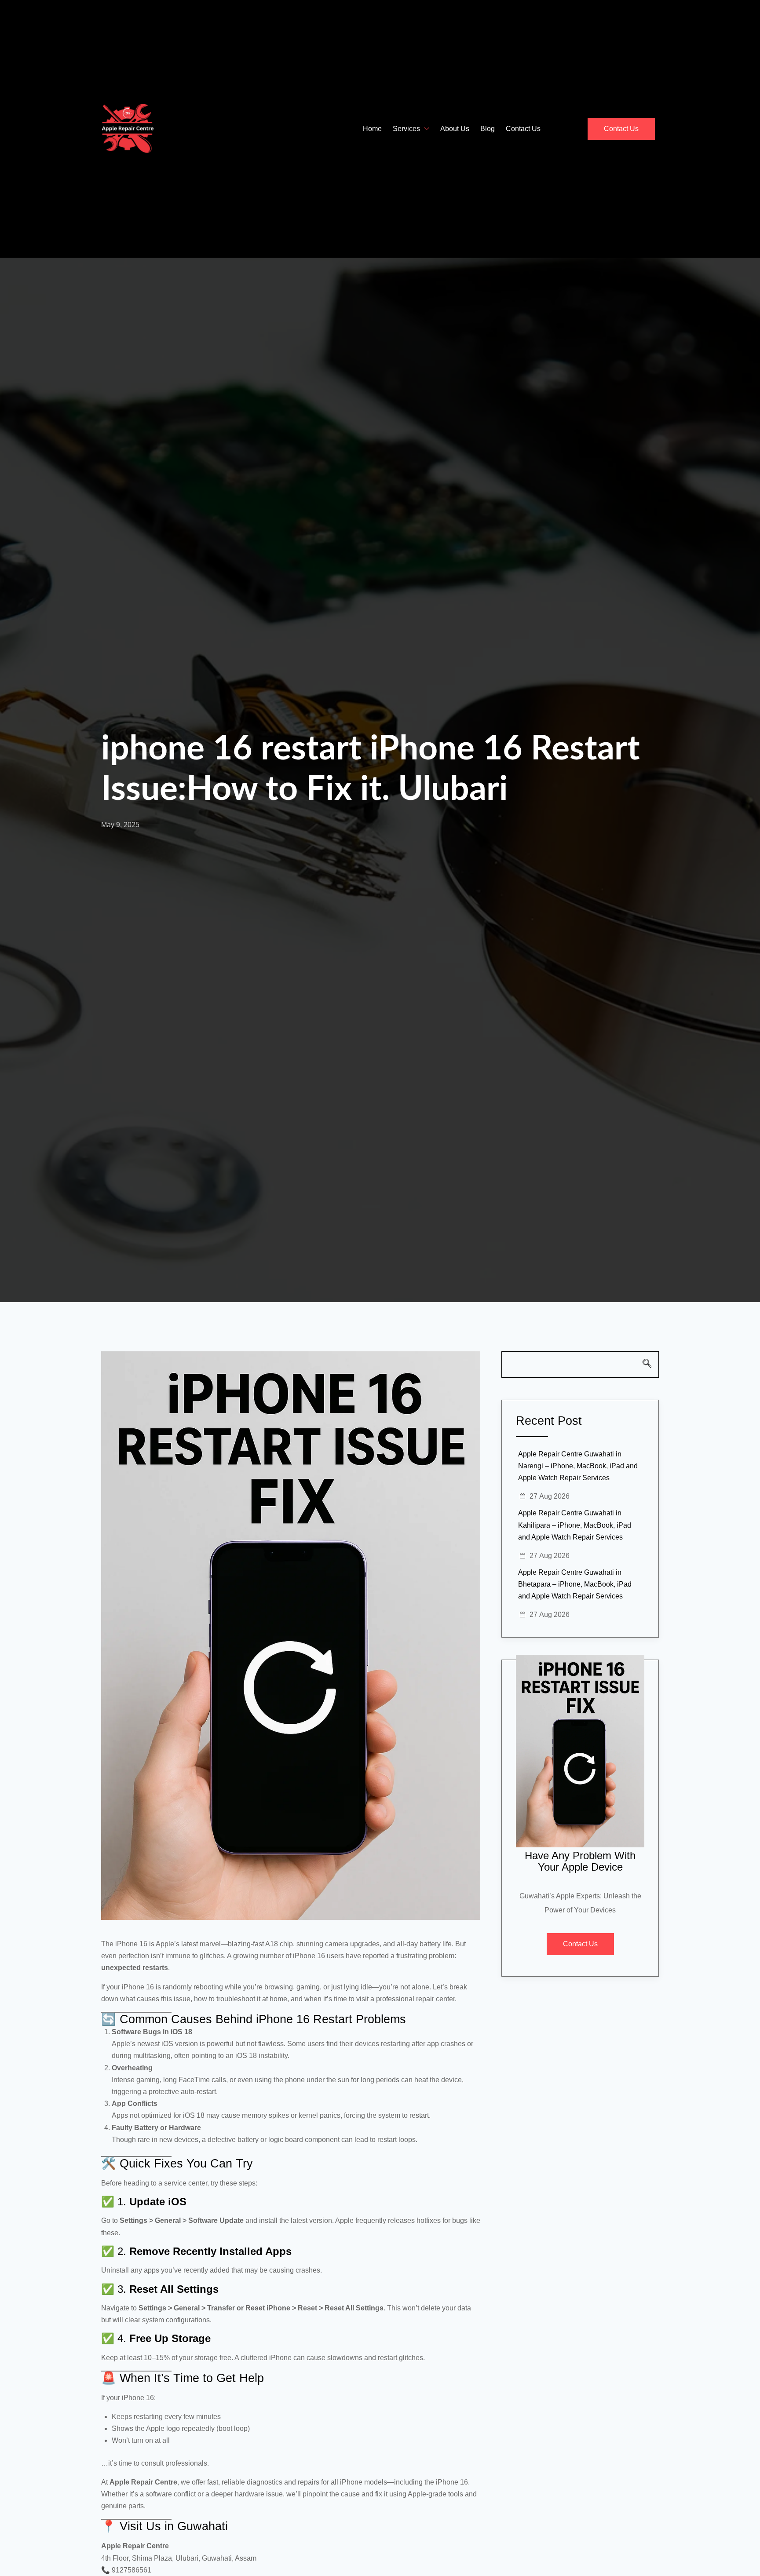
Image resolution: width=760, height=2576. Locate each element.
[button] (580, 1365)
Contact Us (523, 129)
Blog (488, 129)
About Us (455, 129)
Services (406, 129)
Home (372, 129)
